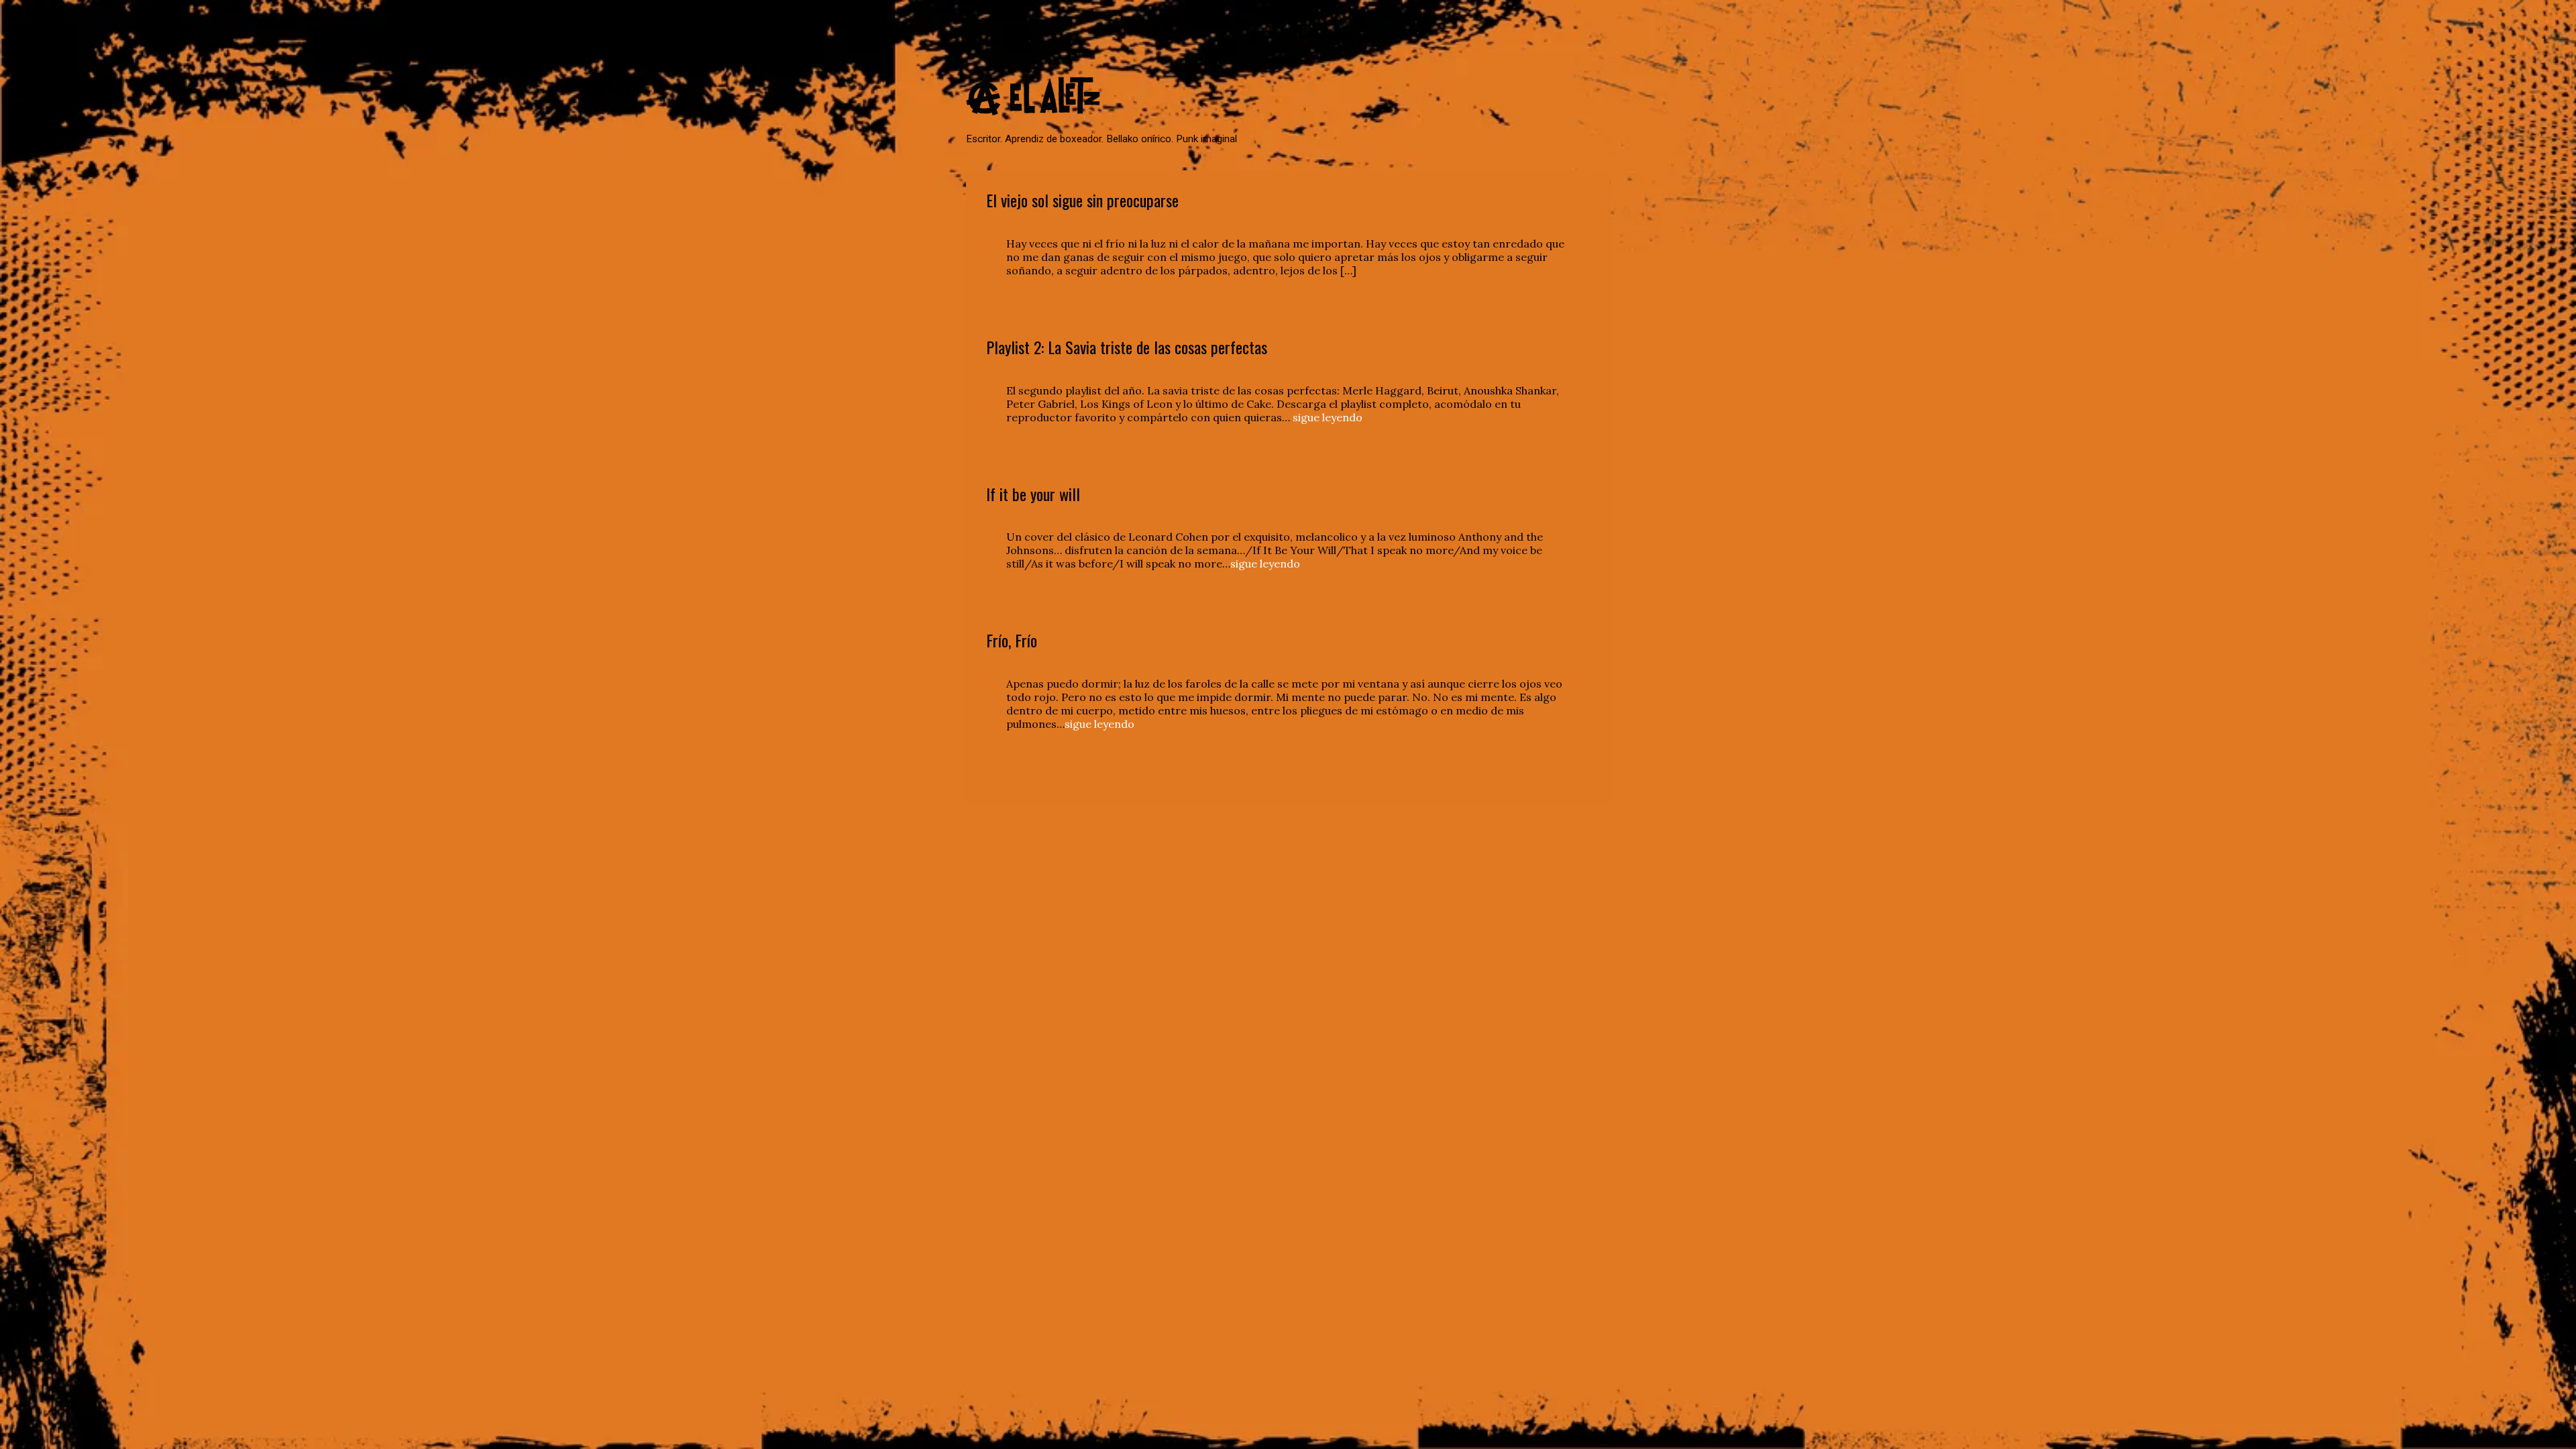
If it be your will (1033, 494)
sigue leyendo (1328, 417)
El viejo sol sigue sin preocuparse (1082, 200)
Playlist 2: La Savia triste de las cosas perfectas (1127, 347)
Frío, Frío (1012, 640)
